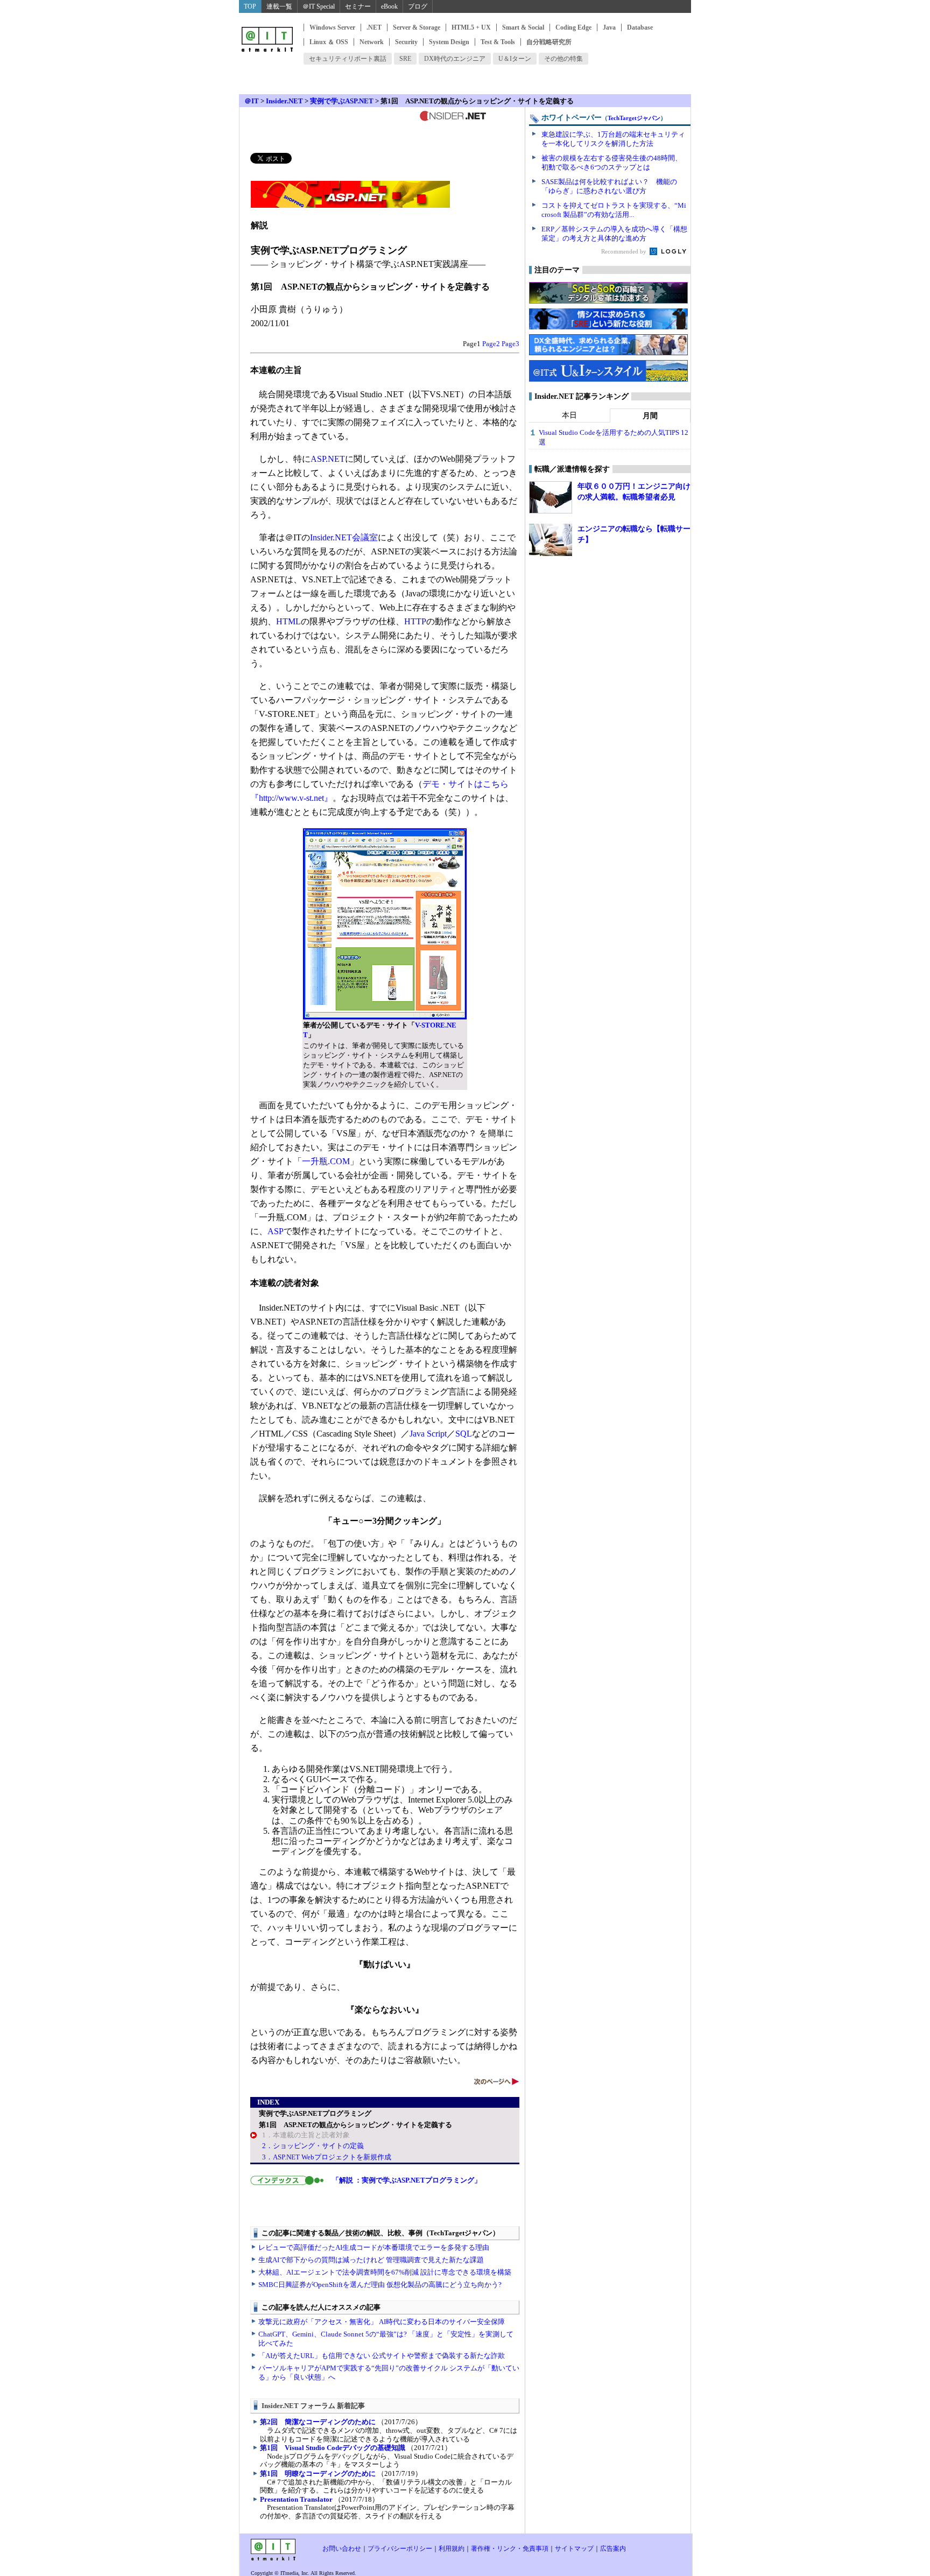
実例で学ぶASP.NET (342, 101)
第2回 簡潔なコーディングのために (318, 2422)
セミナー (358, 6)
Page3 (510, 344)
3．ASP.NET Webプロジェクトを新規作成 (327, 2157)
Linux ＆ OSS (329, 42)
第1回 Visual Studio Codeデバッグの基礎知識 (333, 2448)
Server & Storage (417, 27)
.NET (374, 27)
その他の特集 (563, 59)
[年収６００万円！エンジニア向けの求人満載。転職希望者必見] (551, 497)
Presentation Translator (296, 2499)
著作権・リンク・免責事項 (510, 2549)
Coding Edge (573, 27)
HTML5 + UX (471, 27)
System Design (449, 42)
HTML (288, 621)
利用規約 (452, 2549)
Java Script (428, 1434)
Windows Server (332, 27)
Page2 (491, 344)
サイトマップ (574, 2549)
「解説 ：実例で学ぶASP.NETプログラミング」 (407, 2180)
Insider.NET (284, 101)
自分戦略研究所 (549, 42)
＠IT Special (319, 6)
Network (372, 42)
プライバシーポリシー (400, 2549)
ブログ (418, 6)
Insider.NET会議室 (344, 537)
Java (609, 27)
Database (640, 27)
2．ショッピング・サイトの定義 (313, 2146)
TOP (250, 6)
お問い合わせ (342, 2549)
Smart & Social (523, 27)
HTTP (415, 621)
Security (406, 42)
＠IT (252, 101)
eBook (389, 6)
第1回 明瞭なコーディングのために (318, 2473)
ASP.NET (328, 459)
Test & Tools (498, 42)
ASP (276, 1231)
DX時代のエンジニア (455, 59)
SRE (405, 59)
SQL (464, 1434)
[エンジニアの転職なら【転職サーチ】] (551, 540)
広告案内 (613, 2549)
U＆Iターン (515, 59)
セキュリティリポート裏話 (348, 59)
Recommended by (625, 251)
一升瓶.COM (326, 1161)
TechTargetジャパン (634, 118)
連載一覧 (279, 6)
